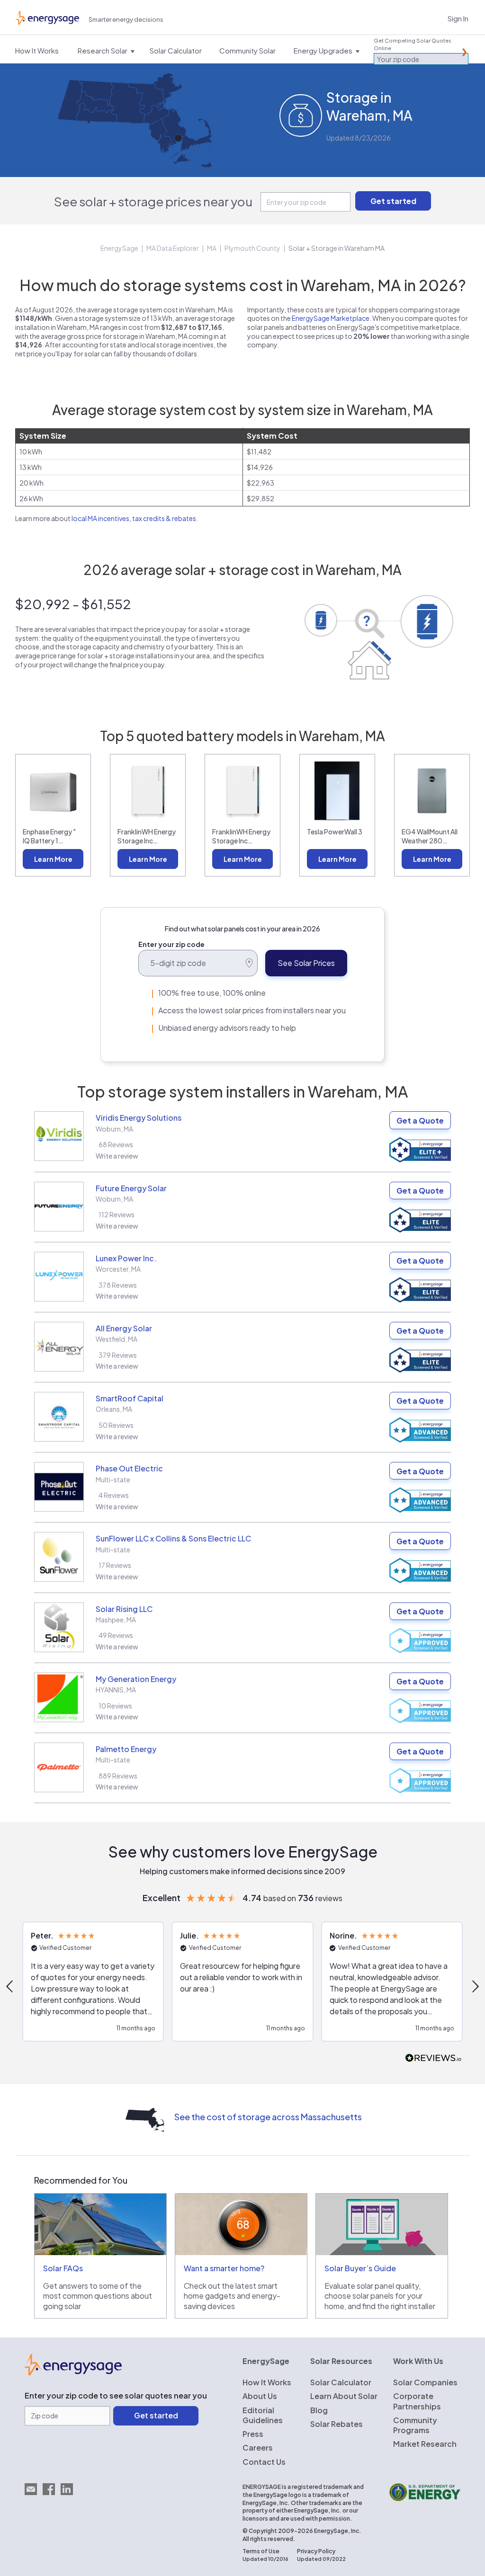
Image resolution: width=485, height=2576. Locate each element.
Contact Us (264, 2462)
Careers (258, 2448)
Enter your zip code (171, 944)
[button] (93, 1982)
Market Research (425, 2444)
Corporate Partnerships (417, 2401)
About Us (260, 2396)
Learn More (53, 859)
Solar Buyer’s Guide (360, 2268)
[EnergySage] (73, 2372)
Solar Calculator (341, 2382)
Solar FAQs (63, 2268)
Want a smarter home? (224, 2268)
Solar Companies (425, 2382)
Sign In (458, 18)
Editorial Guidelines (263, 2415)
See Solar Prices (306, 963)
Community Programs (415, 2425)
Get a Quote (420, 1120)
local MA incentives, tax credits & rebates (134, 518)
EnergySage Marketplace (331, 318)
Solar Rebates (337, 2424)
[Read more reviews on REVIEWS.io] (433, 2058)
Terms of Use (261, 2551)
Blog (319, 2410)
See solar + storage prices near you (153, 201)
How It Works (267, 2382)
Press (253, 2434)
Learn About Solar (344, 2396)
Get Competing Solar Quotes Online (413, 44)
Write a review (117, 1156)
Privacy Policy (316, 2551)
